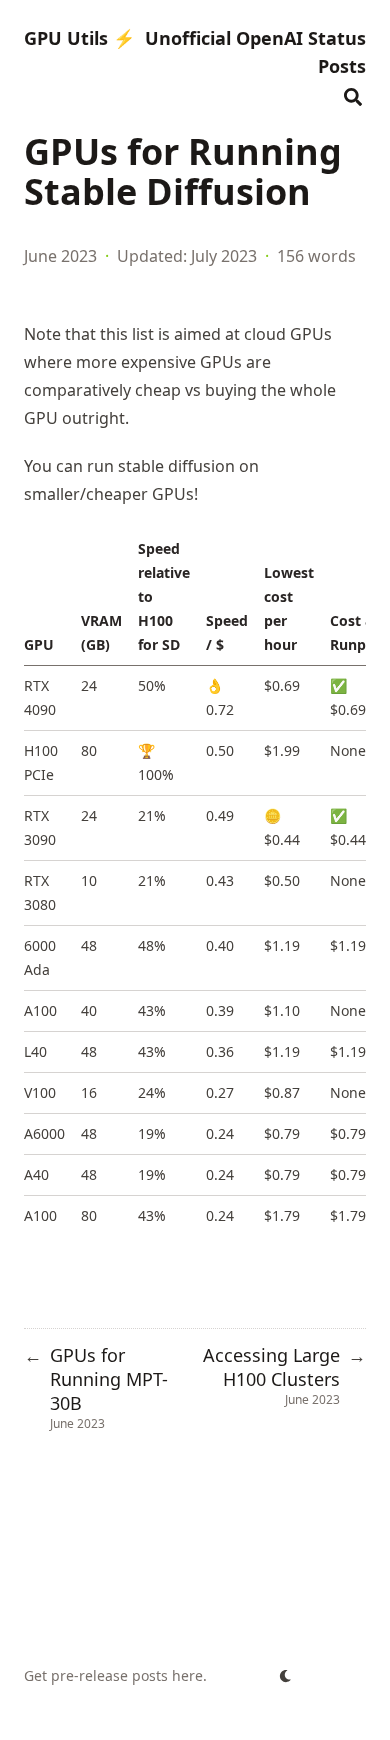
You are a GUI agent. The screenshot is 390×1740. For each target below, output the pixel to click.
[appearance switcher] (286, 1676)
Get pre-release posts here (113, 1675)
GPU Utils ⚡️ (79, 38)
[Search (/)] (353, 94)
